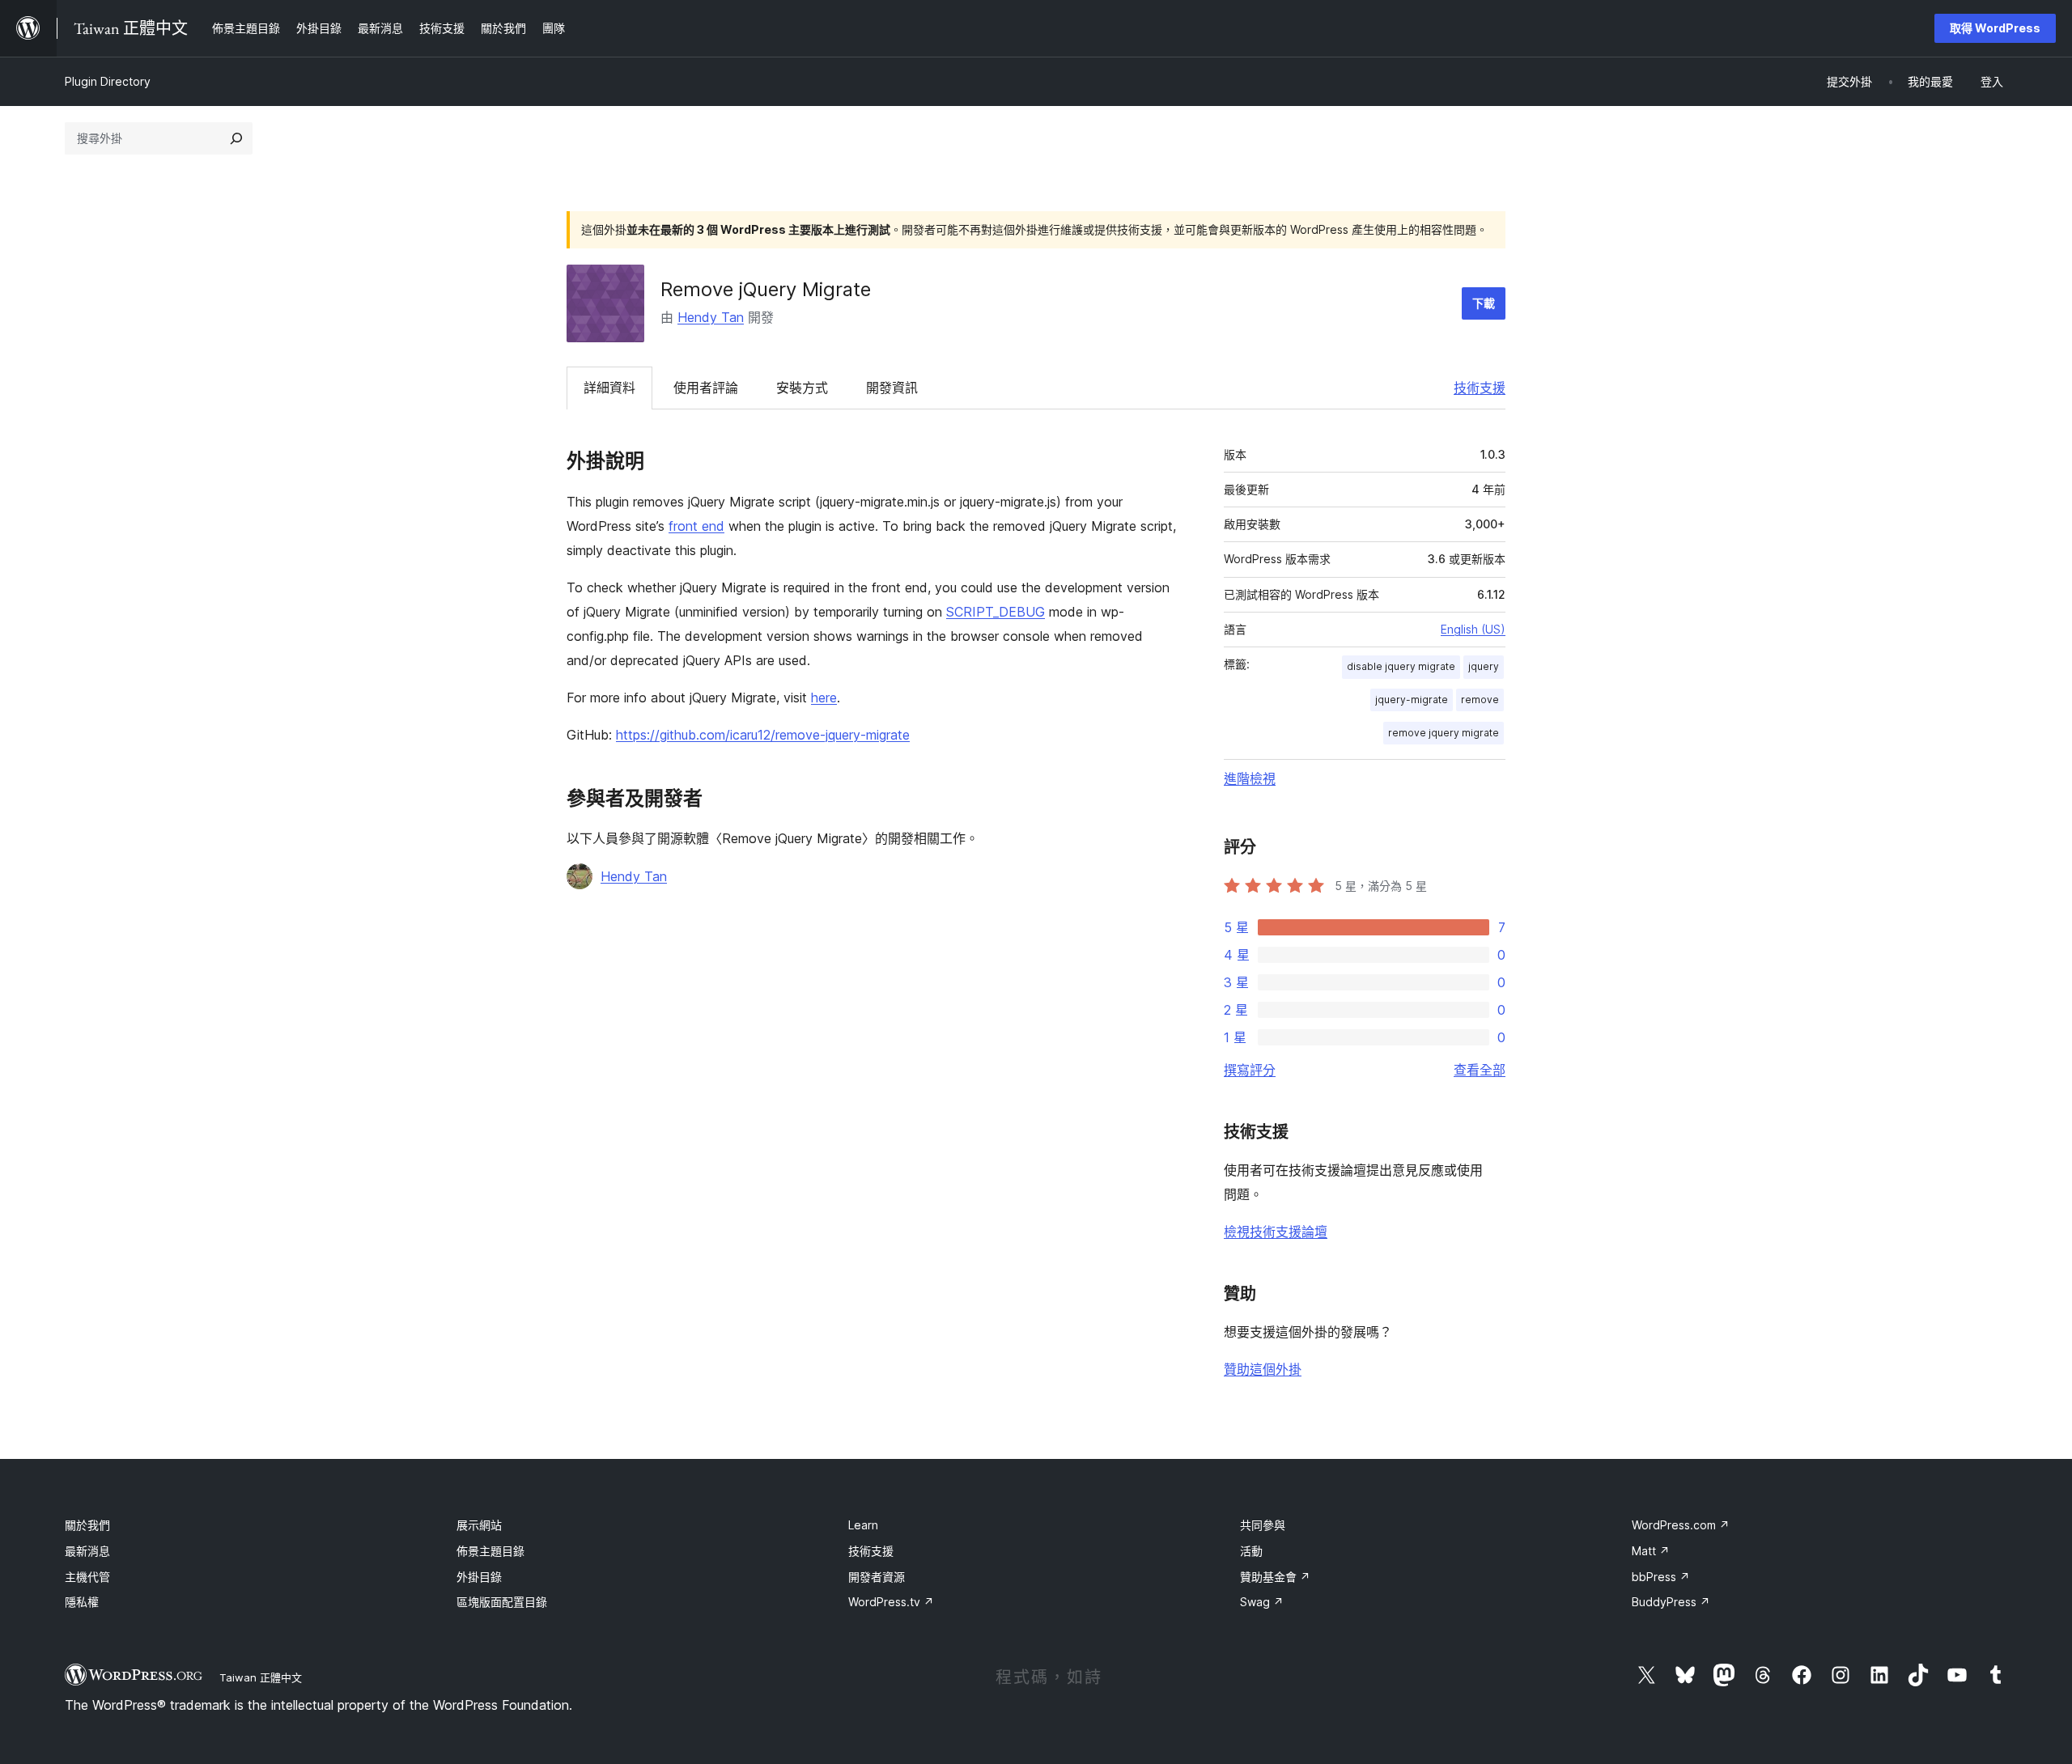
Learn (863, 1525)
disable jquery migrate (1401, 666)
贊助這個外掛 (1263, 1369)
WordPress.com (1681, 1525)
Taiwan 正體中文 (261, 1677)
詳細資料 (609, 388)
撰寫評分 (1250, 1070)
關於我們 (87, 1525)
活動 (1251, 1551)
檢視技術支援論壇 (1276, 1232)
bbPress (1661, 1577)
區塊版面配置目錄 (502, 1602)
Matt (1651, 1551)
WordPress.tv (891, 1602)
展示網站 (479, 1525)
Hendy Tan (711, 317)
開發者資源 (877, 1577)
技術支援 (1480, 388)
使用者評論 (706, 388)
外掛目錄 (479, 1577)
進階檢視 (1250, 778)
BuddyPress (1671, 1602)
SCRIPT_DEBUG (996, 612)
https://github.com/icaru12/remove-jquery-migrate (763, 735)
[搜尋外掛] (236, 138)
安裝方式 (802, 388)
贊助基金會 (1275, 1577)
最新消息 (87, 1551)
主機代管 (87, 1577)
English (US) (1473, 629)
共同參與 (1263, 1525)
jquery (1484, 666)
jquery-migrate (1412, 700)
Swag (1262, 1602)
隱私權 (82, 1602)
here (824, 698)
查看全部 (1480, 1070)
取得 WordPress (1995, 28)
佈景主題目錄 (490, 1551)
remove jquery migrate (1444, 733)
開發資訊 (892, 388)
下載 (1484, 303)
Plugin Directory (108, 81)
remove (1480, 700)
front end (696, 526)
